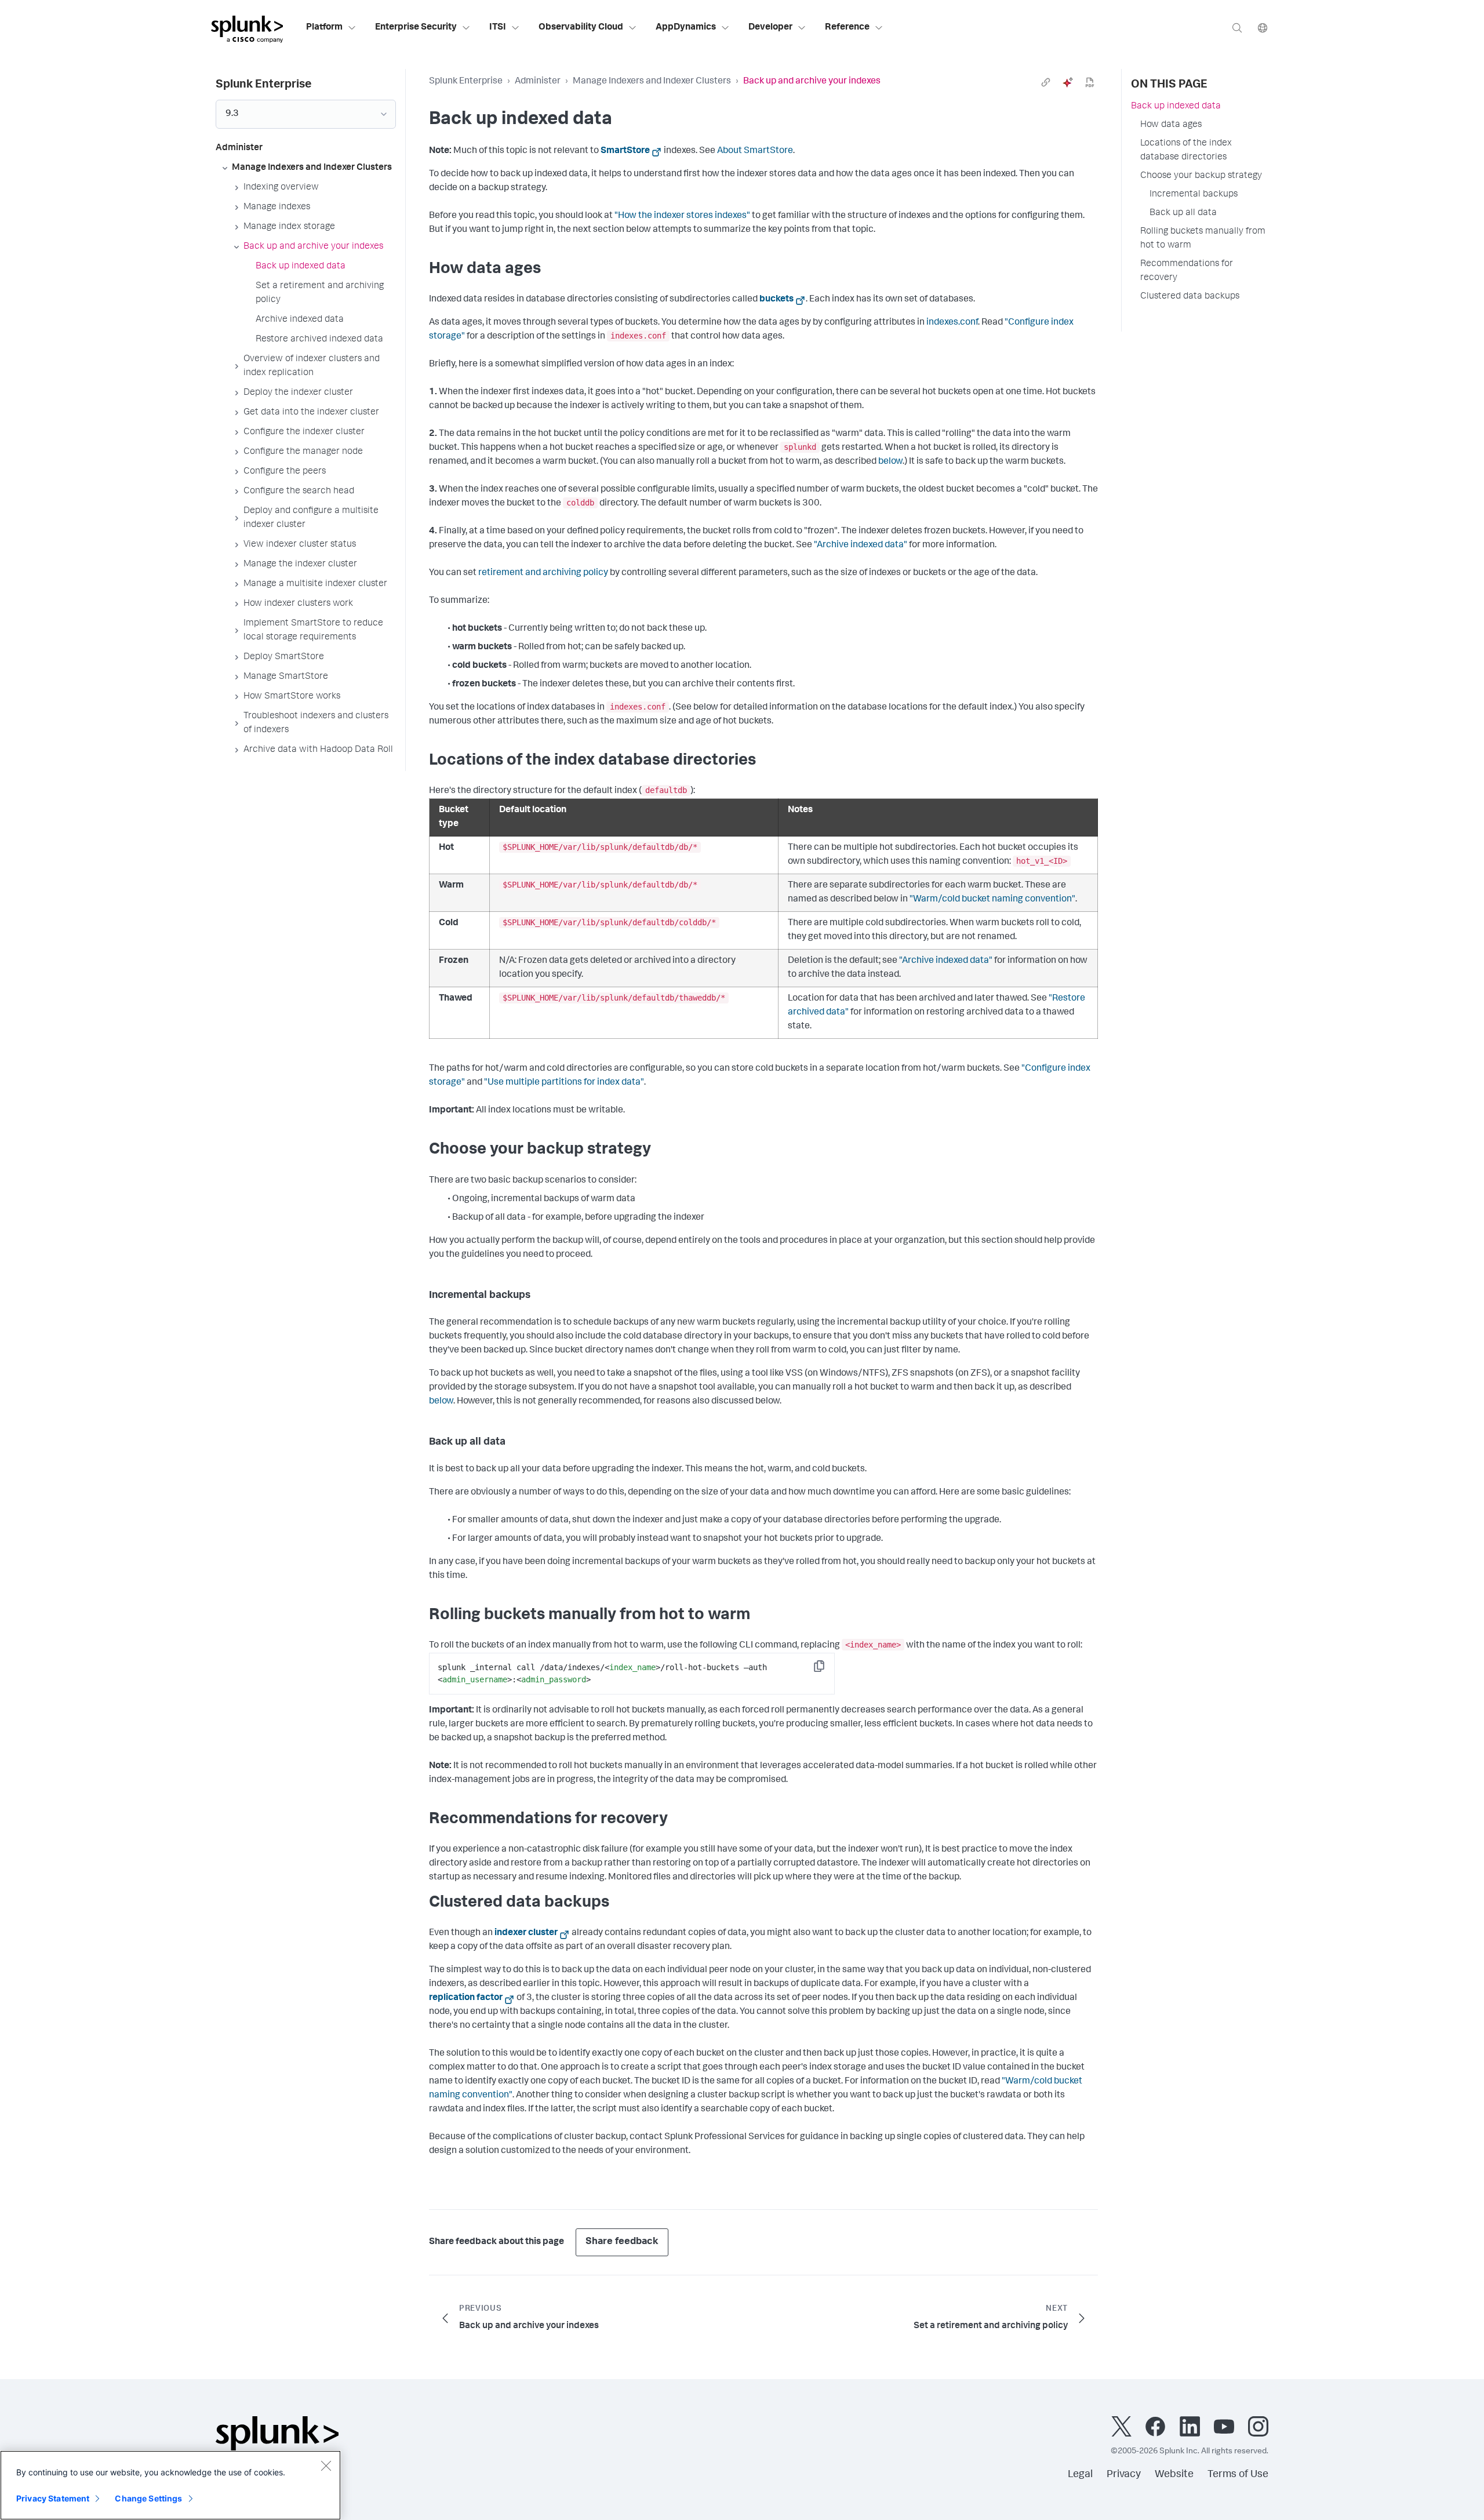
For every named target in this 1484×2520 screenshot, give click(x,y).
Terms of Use (1238, 2475)
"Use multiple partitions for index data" (564, 1083)
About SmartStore (755, 151)
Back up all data (1183, 213)
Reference (847, 28)
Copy (827, 1670)
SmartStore (625, 151)
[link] (1046, 82)
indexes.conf (952, 323)
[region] (170, 2485)
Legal (1080, 2475)
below (890, 462)
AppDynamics (686, 28)
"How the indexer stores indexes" (682, 216)
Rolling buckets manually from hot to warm (1203, 239)
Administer (538, 82)
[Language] (1263, 28)
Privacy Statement (53, 2498)
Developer (770, 28)
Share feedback (622, 2242)
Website (1174, 2475)
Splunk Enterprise (466, 82)
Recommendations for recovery (1187, 271)
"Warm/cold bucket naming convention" (992, 900)
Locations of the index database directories (1186, 151)
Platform (324, 28)
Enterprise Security (416, 28)
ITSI (498, 28)
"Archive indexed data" (861, 546)
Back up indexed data (1176, 107)
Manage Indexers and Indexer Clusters (652, 82)
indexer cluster (526, 1933)
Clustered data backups (1190, 297)
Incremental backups (1194, 195)
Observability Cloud (581, 28)
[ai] (1068, 82)
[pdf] (1090, 82)
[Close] (326, 2466)
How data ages (1171, 125)
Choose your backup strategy (1201, 176)
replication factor (466, 1998)
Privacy (1124, 2475)
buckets (776, 300)
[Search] (1237, 28)
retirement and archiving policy (543, 573)
